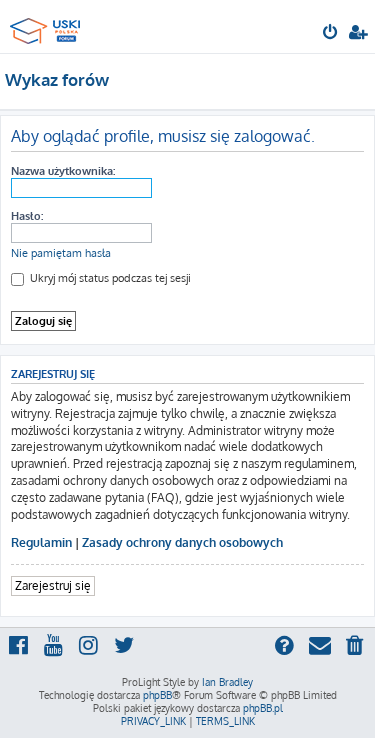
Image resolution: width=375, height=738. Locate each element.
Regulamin (41, 542)
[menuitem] (331, 34)
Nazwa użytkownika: (63, 171)
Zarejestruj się (53, 585)
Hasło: (27, 216)
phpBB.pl (263, 708)
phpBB (157, 695)
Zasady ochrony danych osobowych (182, 542)
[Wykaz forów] (48, 25)
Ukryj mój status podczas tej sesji (109, 278)
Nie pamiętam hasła (61, 253)
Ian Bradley (227, 682)
